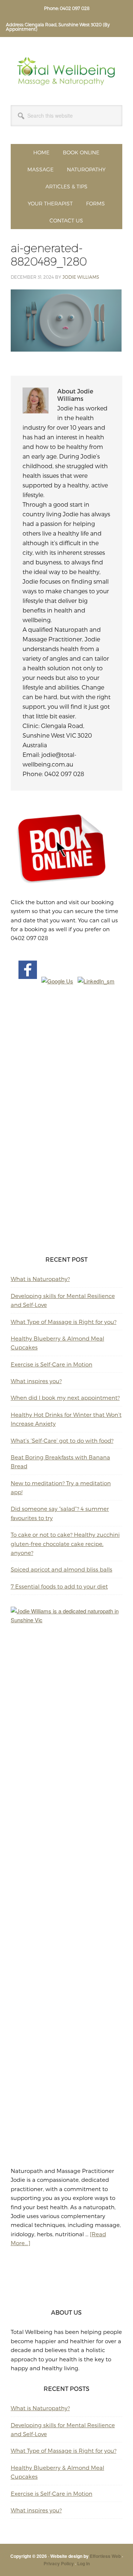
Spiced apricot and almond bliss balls (62, 1569)
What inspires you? (36, 1381)
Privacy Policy (59, 2563)
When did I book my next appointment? (65, 1398)
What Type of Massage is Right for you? (64, 1322)
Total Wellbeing (66, 71)
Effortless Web (105, 2556)
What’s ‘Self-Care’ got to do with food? (62, 1440)
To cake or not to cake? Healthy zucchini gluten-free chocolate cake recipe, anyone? (65, 1544)
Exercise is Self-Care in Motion (52, 1364)
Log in (83, 2563)
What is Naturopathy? (40, 1279)
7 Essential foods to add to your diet (59, 1586)
